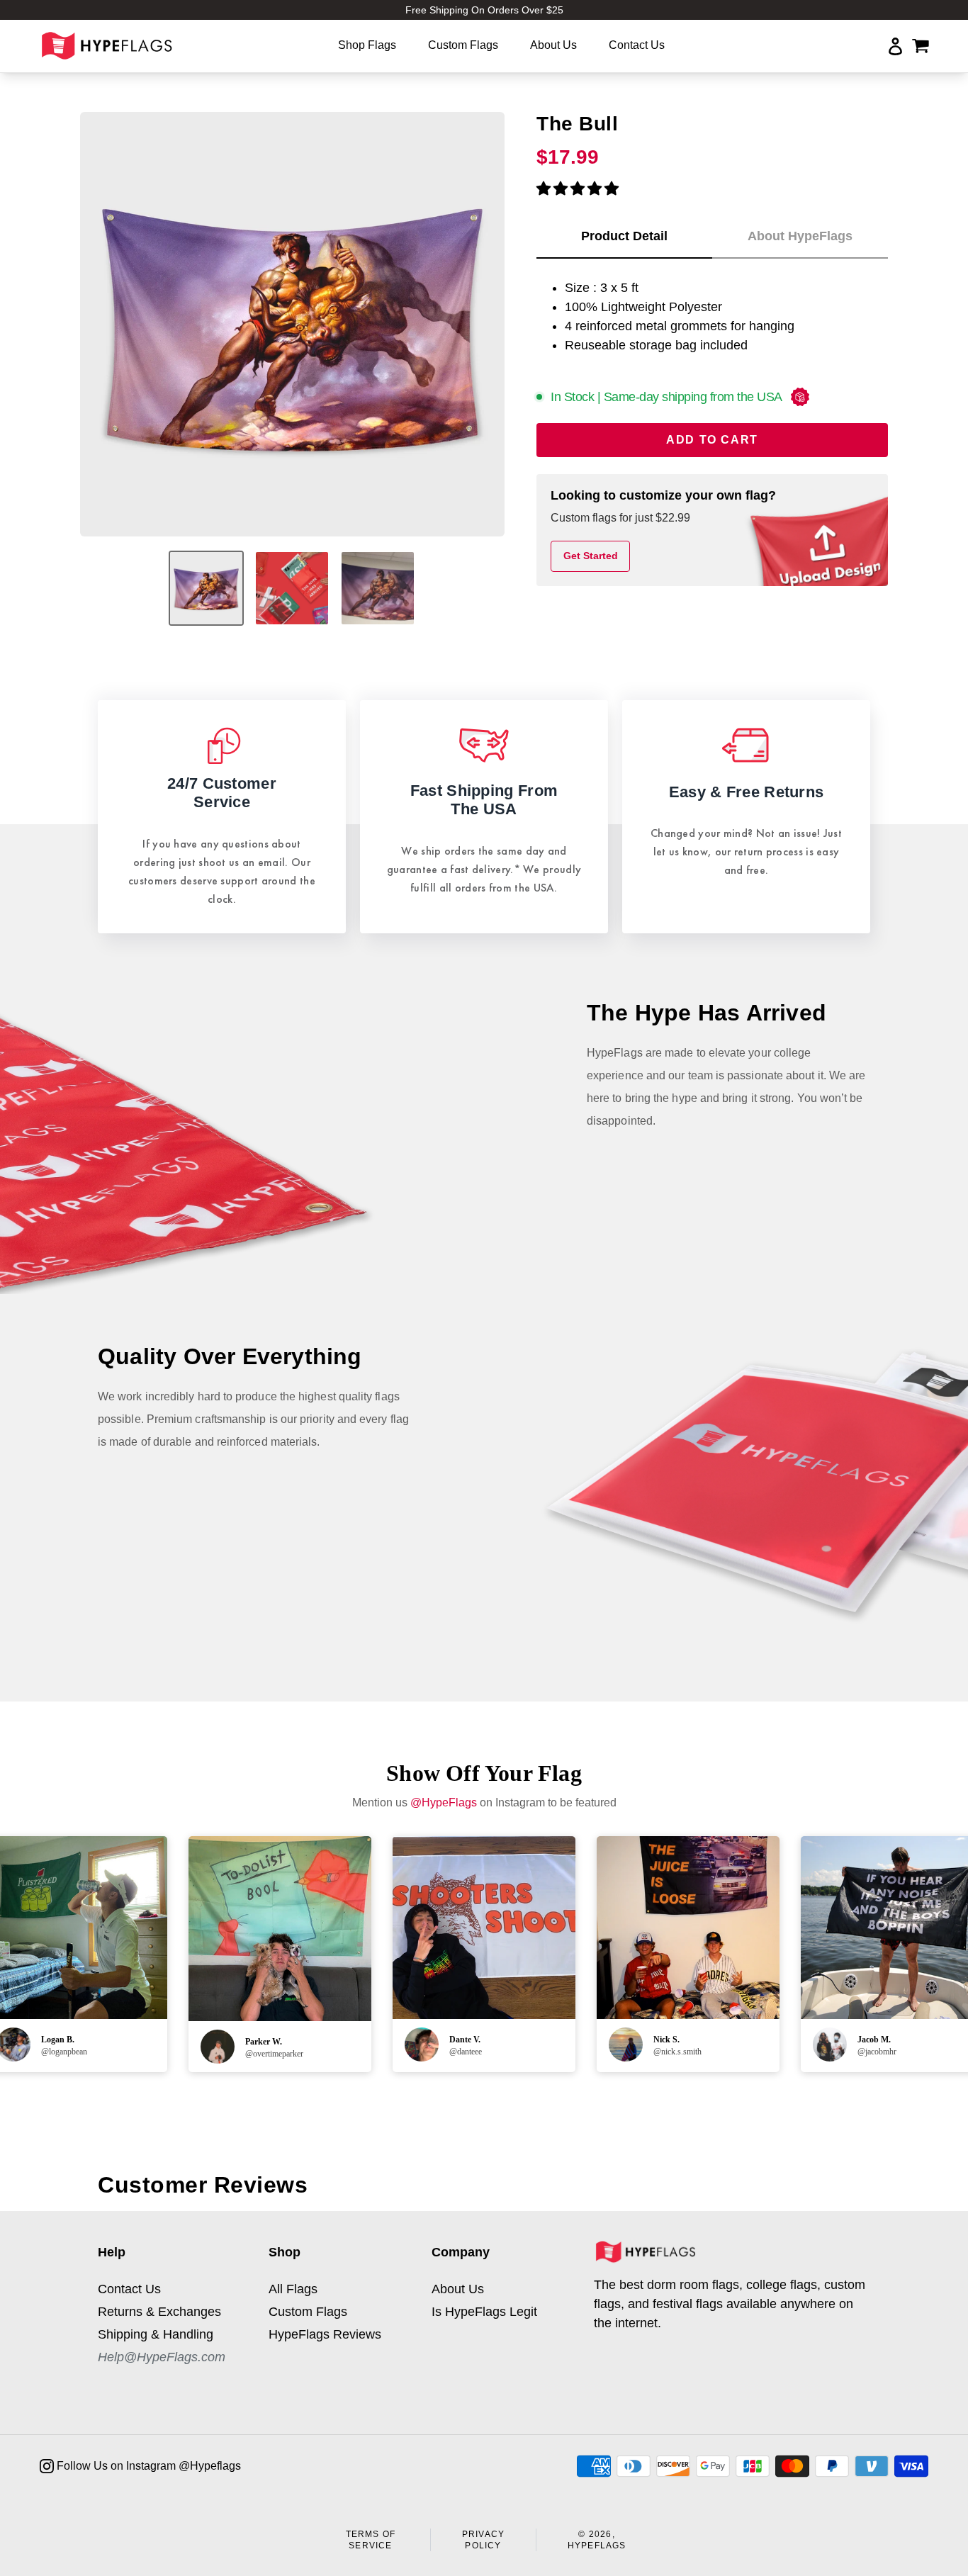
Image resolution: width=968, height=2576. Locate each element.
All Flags (293, 2289)
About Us (458, 2289)
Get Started (591, 556)
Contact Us (129, 2289)
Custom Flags (308, 2312)
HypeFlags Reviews (325, 2334)
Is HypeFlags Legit (484, 2312)
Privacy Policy (483, 2540)
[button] (578, 189)
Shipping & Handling (156, 2334)
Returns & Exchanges (159, 2312)
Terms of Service (371, 2540)
